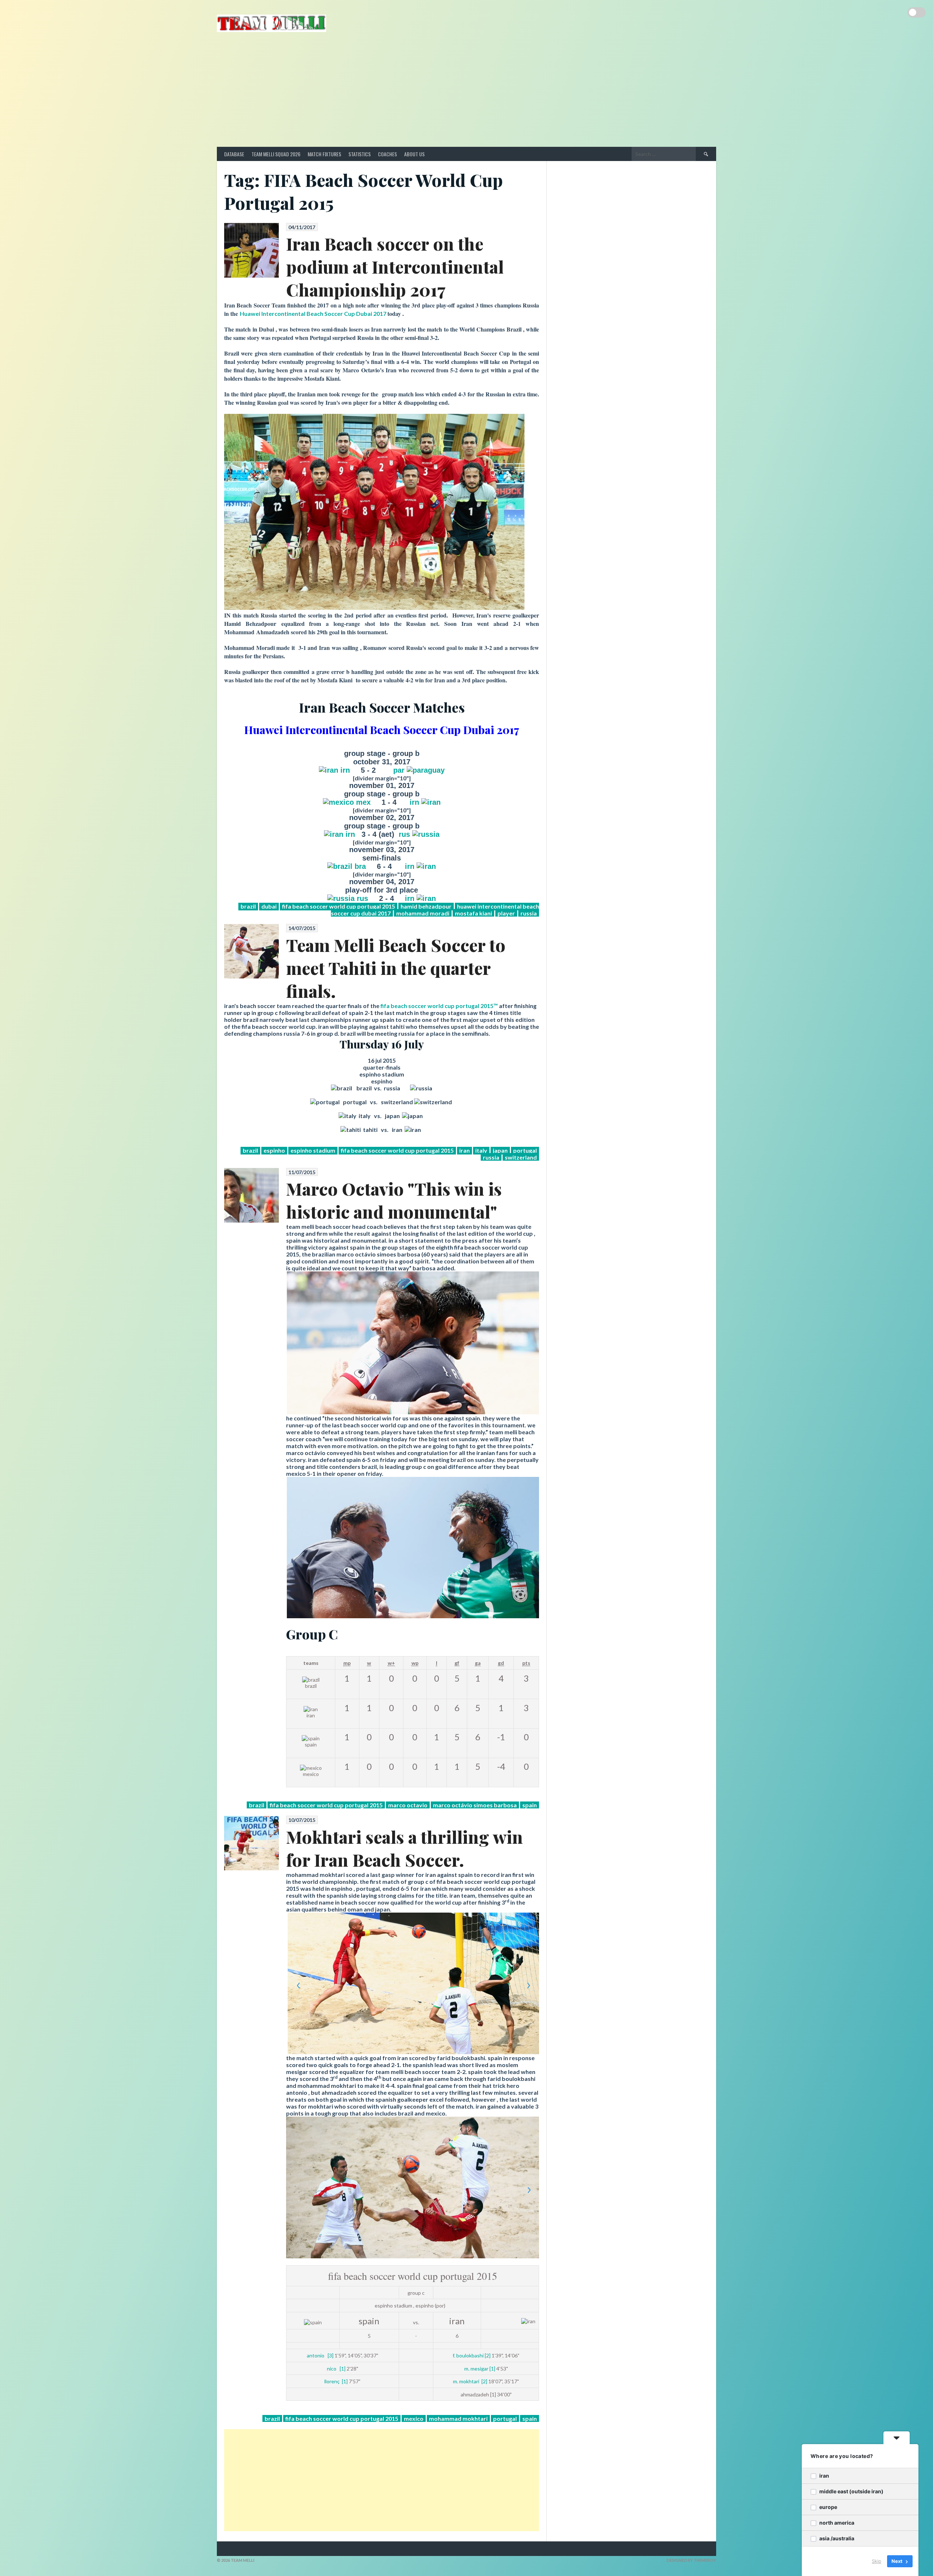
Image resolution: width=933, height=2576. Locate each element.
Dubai (269, 906)
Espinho (274, 1150)
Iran (464, 1150)
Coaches (387, 154)
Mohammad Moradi (423, 913)
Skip (877, 2561)
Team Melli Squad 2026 (276, 154)
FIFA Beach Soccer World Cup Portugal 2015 (339, 906)
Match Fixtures (324, 154)
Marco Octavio (408, 1805)
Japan (500, 1150)
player (506, 913)
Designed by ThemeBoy (691, 2560)
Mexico (414, 2418)
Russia (529, 913)
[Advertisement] (466, 92)
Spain (530, 1805)
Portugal (525, 1150)
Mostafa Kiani (473, 913)
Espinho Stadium (313, 1150)
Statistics (360, 154)
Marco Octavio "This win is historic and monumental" (394, 1200)
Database (234, 154)
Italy (481, 1150)
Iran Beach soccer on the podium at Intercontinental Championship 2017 (395, 266)
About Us (414, 154)
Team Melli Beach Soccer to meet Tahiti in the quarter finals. (396, 968)
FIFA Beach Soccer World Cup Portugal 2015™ (440, 1006)
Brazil (248, 906)
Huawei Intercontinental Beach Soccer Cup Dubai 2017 (313, 313)
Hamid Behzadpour (426, 906)
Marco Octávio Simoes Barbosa (475, 1805)
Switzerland (521, 1157)
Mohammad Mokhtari (458, 2418)
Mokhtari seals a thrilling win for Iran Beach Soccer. (405, 1848)
